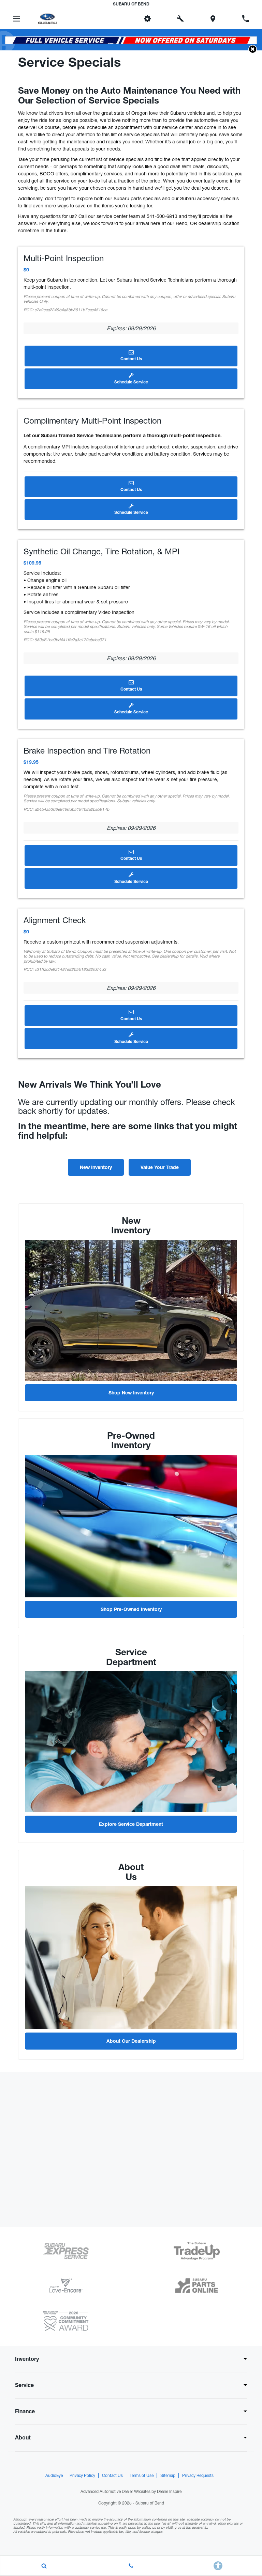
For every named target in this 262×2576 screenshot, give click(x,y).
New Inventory (96, 1168)
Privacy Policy (82, 2476)
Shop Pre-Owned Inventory (131, 1610)
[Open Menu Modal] (16, 19)
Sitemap (168, 2476)
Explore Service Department (131, 1825)
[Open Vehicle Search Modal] (44, 2566)
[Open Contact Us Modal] (131, 2566)
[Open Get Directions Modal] (213, 19)
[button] (115, 19)
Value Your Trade (160, 1168)
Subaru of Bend (150, 2503)
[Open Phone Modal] (246, 19)
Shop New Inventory (131, 1393)
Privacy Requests (198, 2476)
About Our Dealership (131, 2042)
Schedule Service (131, 382)
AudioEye (54, 2476)
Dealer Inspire (169, 2492)
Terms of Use (142, 2476)
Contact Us (131, 359)
